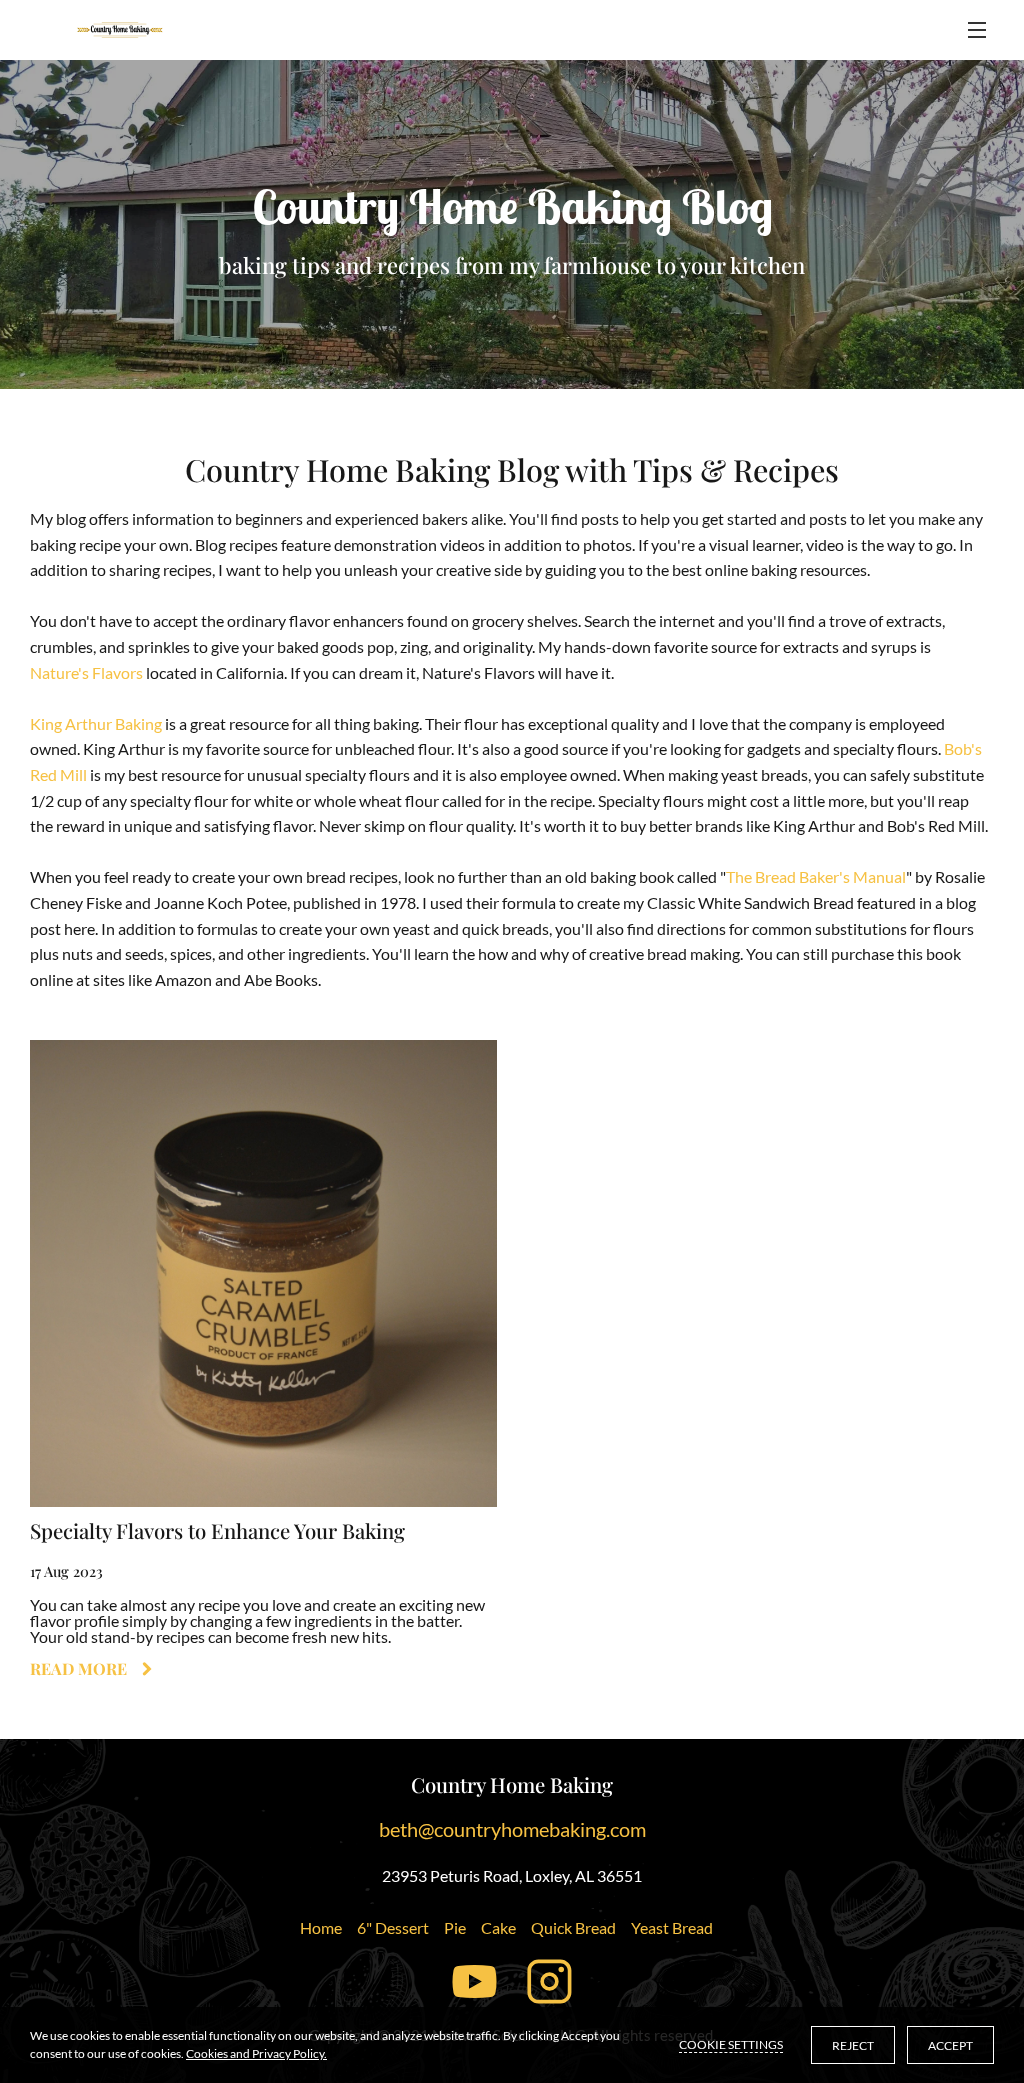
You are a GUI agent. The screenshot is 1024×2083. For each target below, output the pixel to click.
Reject (853, 2045)
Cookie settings (731, 2044)
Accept (950, 2045)
